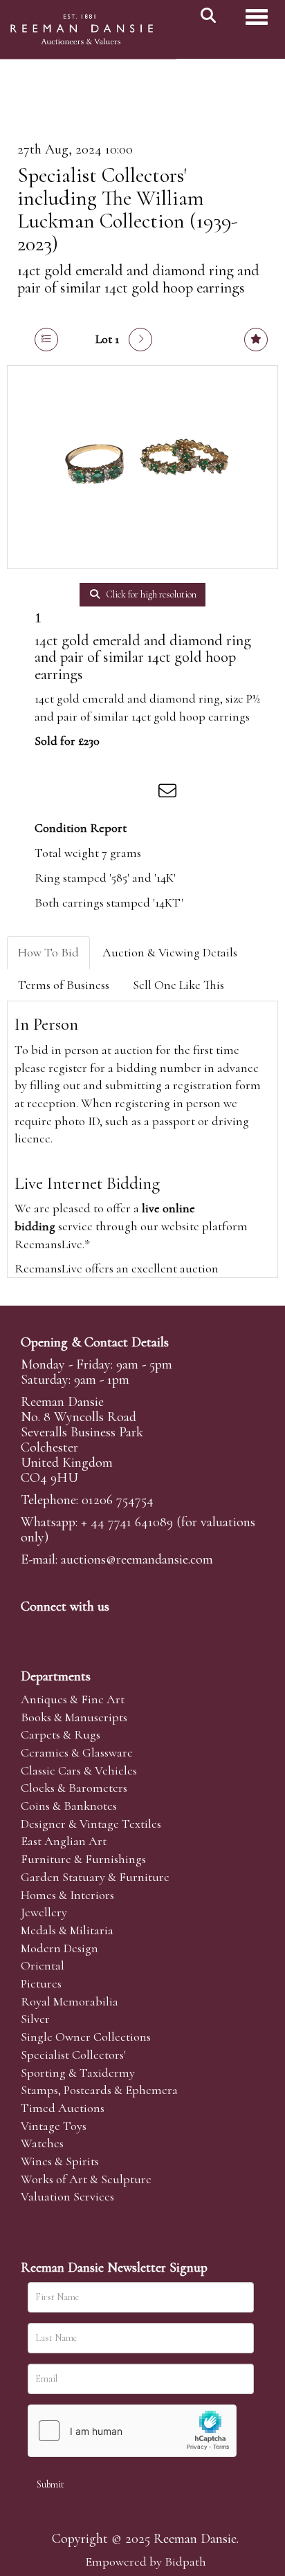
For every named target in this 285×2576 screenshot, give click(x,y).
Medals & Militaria (67, 1930)
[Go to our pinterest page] (91, 1630)
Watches (42, 2143)
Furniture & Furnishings (83, 1859)
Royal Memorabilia (70, 2001)
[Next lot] (140, 340)
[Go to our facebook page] (34, 1630)
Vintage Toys (54, 2126)
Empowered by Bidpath (146, 2561)
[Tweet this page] (84, 793)
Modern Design (59, 1948)
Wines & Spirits (60, 2161)
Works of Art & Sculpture (86, 2179)
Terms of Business (64, 985)
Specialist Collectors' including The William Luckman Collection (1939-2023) (128, 210)
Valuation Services (67, 2196)
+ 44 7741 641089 (127, 1522)
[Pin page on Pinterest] (112, 793)
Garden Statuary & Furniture (95, 1877)
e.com (137, 1559)
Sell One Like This (178, 985)
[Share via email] (169, 793)
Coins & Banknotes (69, 1806)
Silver (35, 2019)
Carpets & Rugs (61, 1734)
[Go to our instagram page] (141, 793)
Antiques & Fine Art (73, 1699)
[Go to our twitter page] (63, 1630)
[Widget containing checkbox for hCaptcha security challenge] (132, 2431)
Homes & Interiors (67, 1895)
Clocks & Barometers (74, 1788)
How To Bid (48, 952)
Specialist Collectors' (73, 2055)
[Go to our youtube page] (120, 1630)
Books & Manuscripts (74, 1717)
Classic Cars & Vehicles (79, 1770)
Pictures (41, 1983)
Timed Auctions (63, 2108)
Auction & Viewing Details (170, 952)
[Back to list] (46, 340)
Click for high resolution (150, 594)
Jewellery (44, 1912)
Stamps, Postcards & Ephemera (99, 2090)
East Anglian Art (64, 1841)
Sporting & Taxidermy (78, 2073)
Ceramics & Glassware (77, 1752)
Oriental (43, 1965)
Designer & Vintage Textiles (91, 1824)
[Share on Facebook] (55, 793)
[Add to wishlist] (256, 340)
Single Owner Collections (86, 2037)
